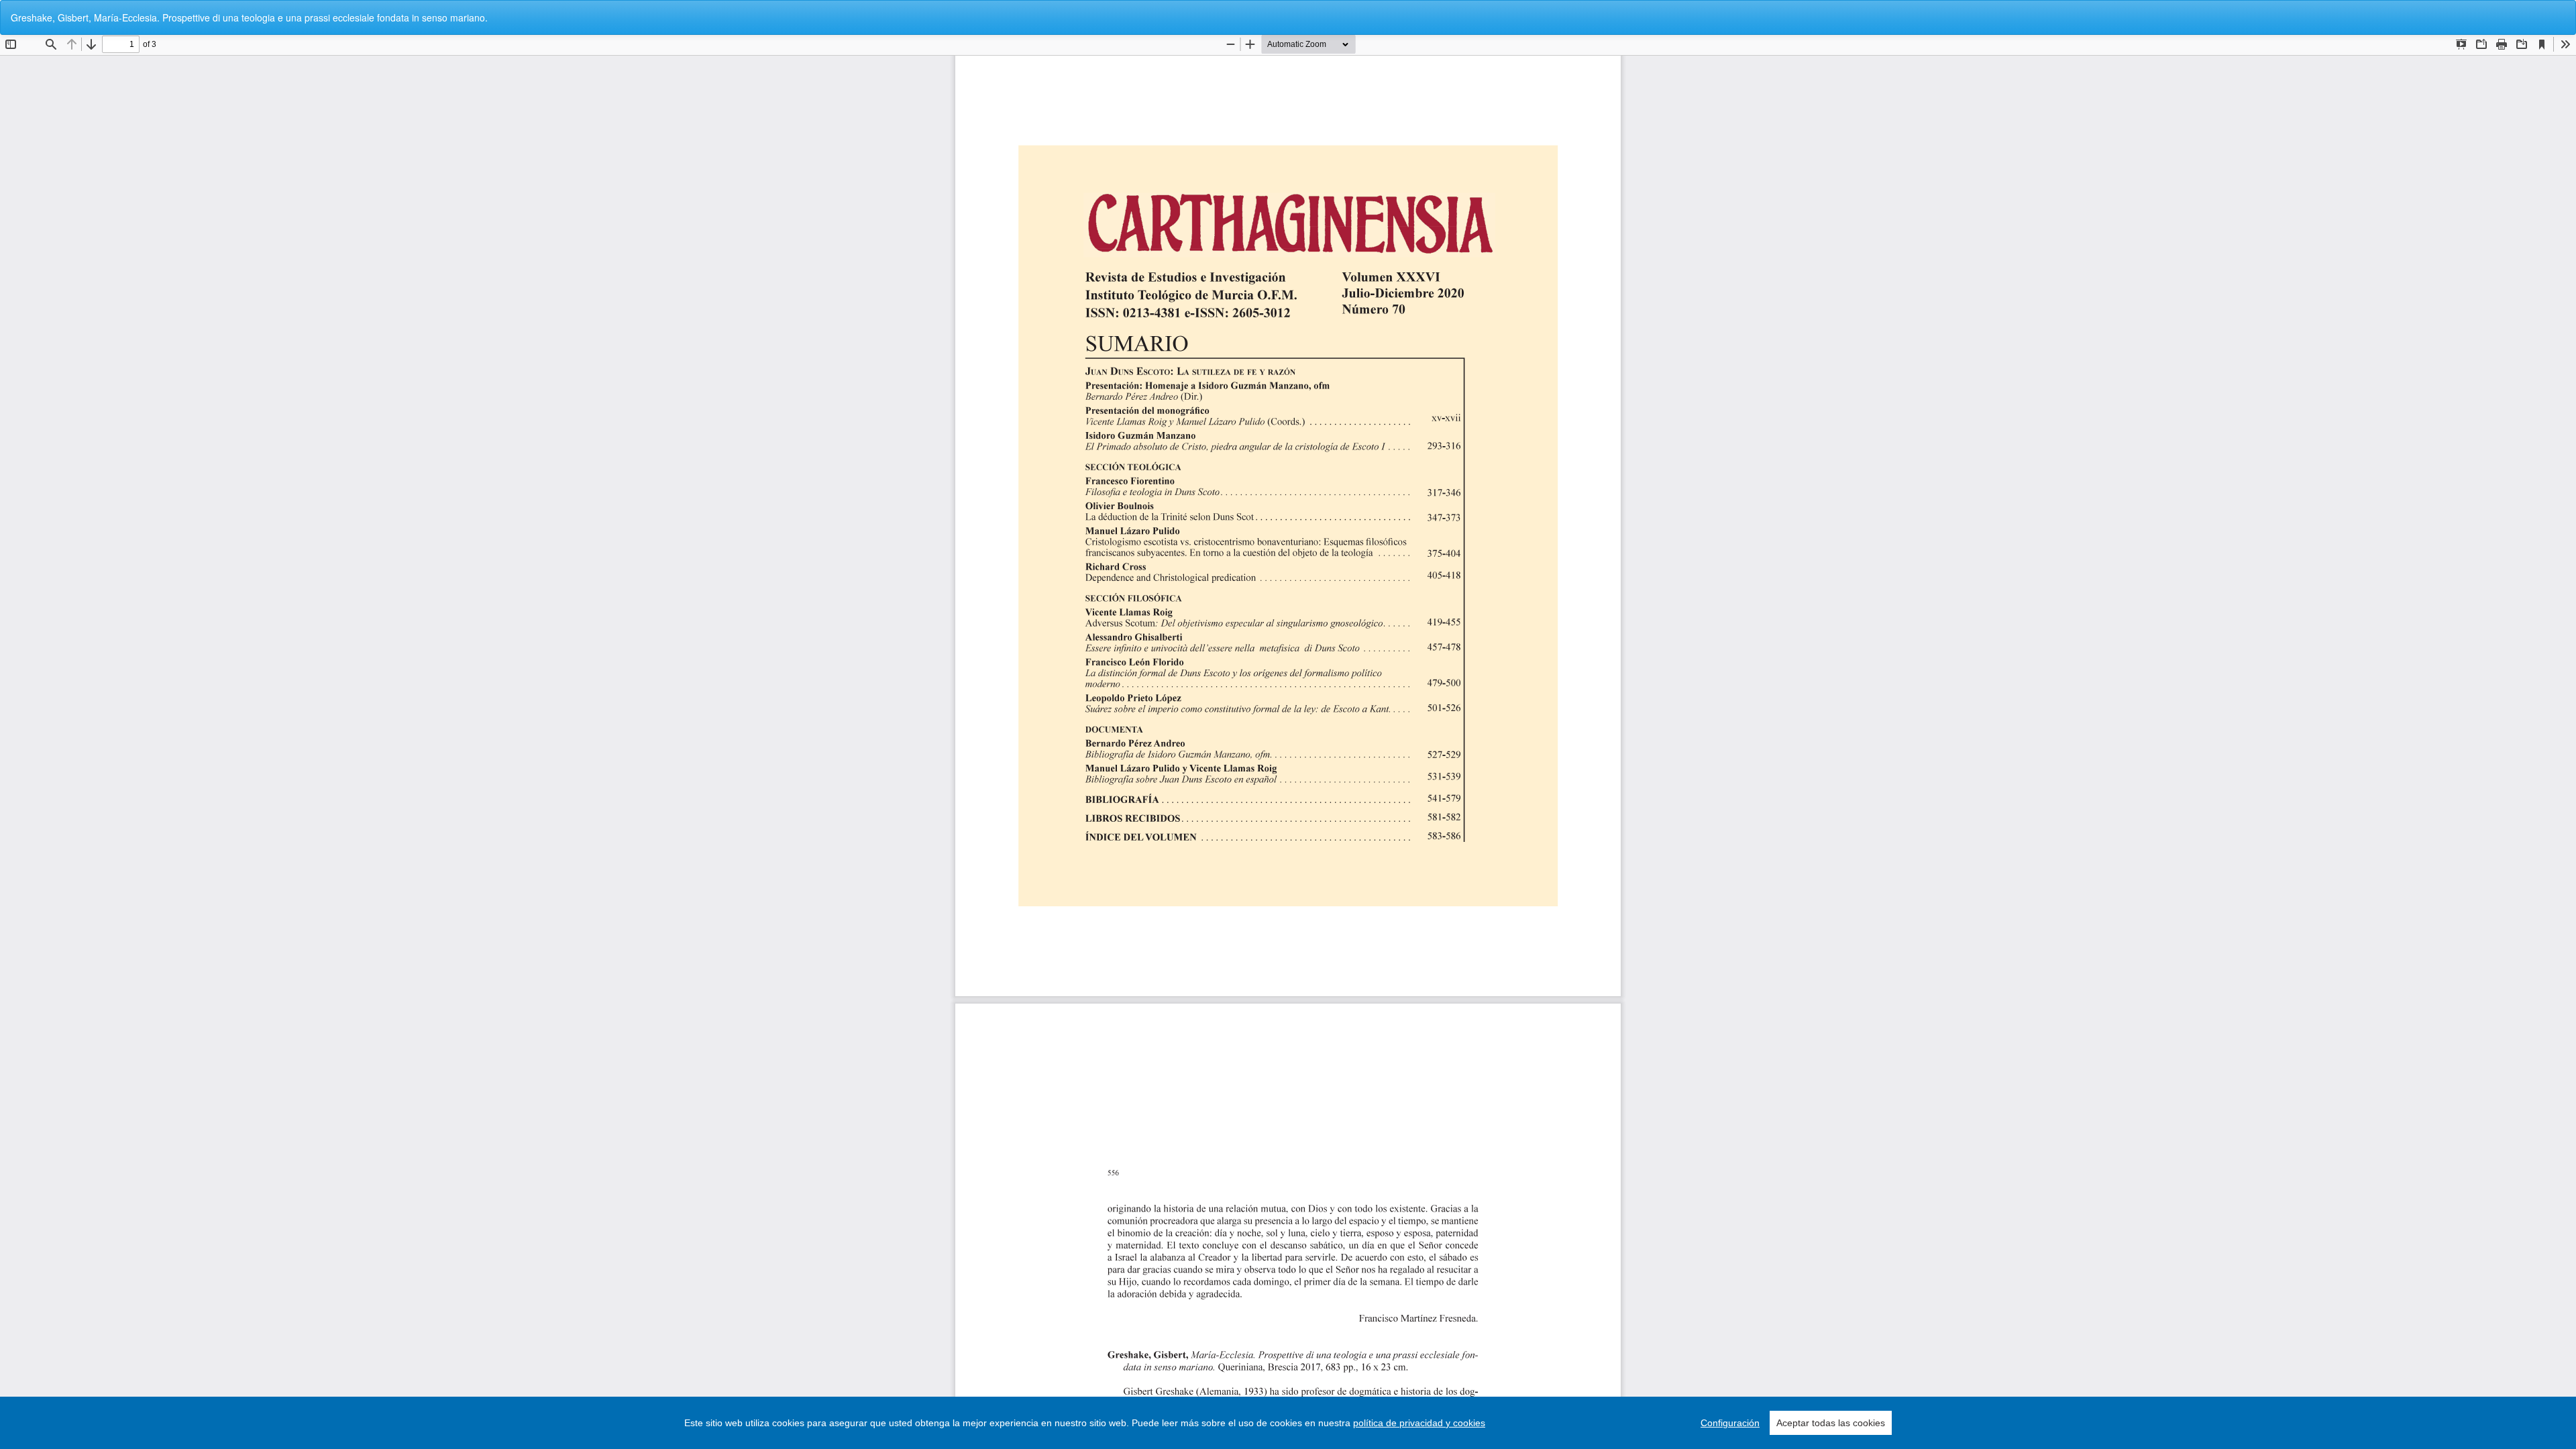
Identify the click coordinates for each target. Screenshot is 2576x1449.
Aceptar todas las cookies (1831, 1423)
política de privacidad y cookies (1419, 1423)
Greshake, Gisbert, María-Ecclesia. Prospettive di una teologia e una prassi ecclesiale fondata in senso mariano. (249, 17)
